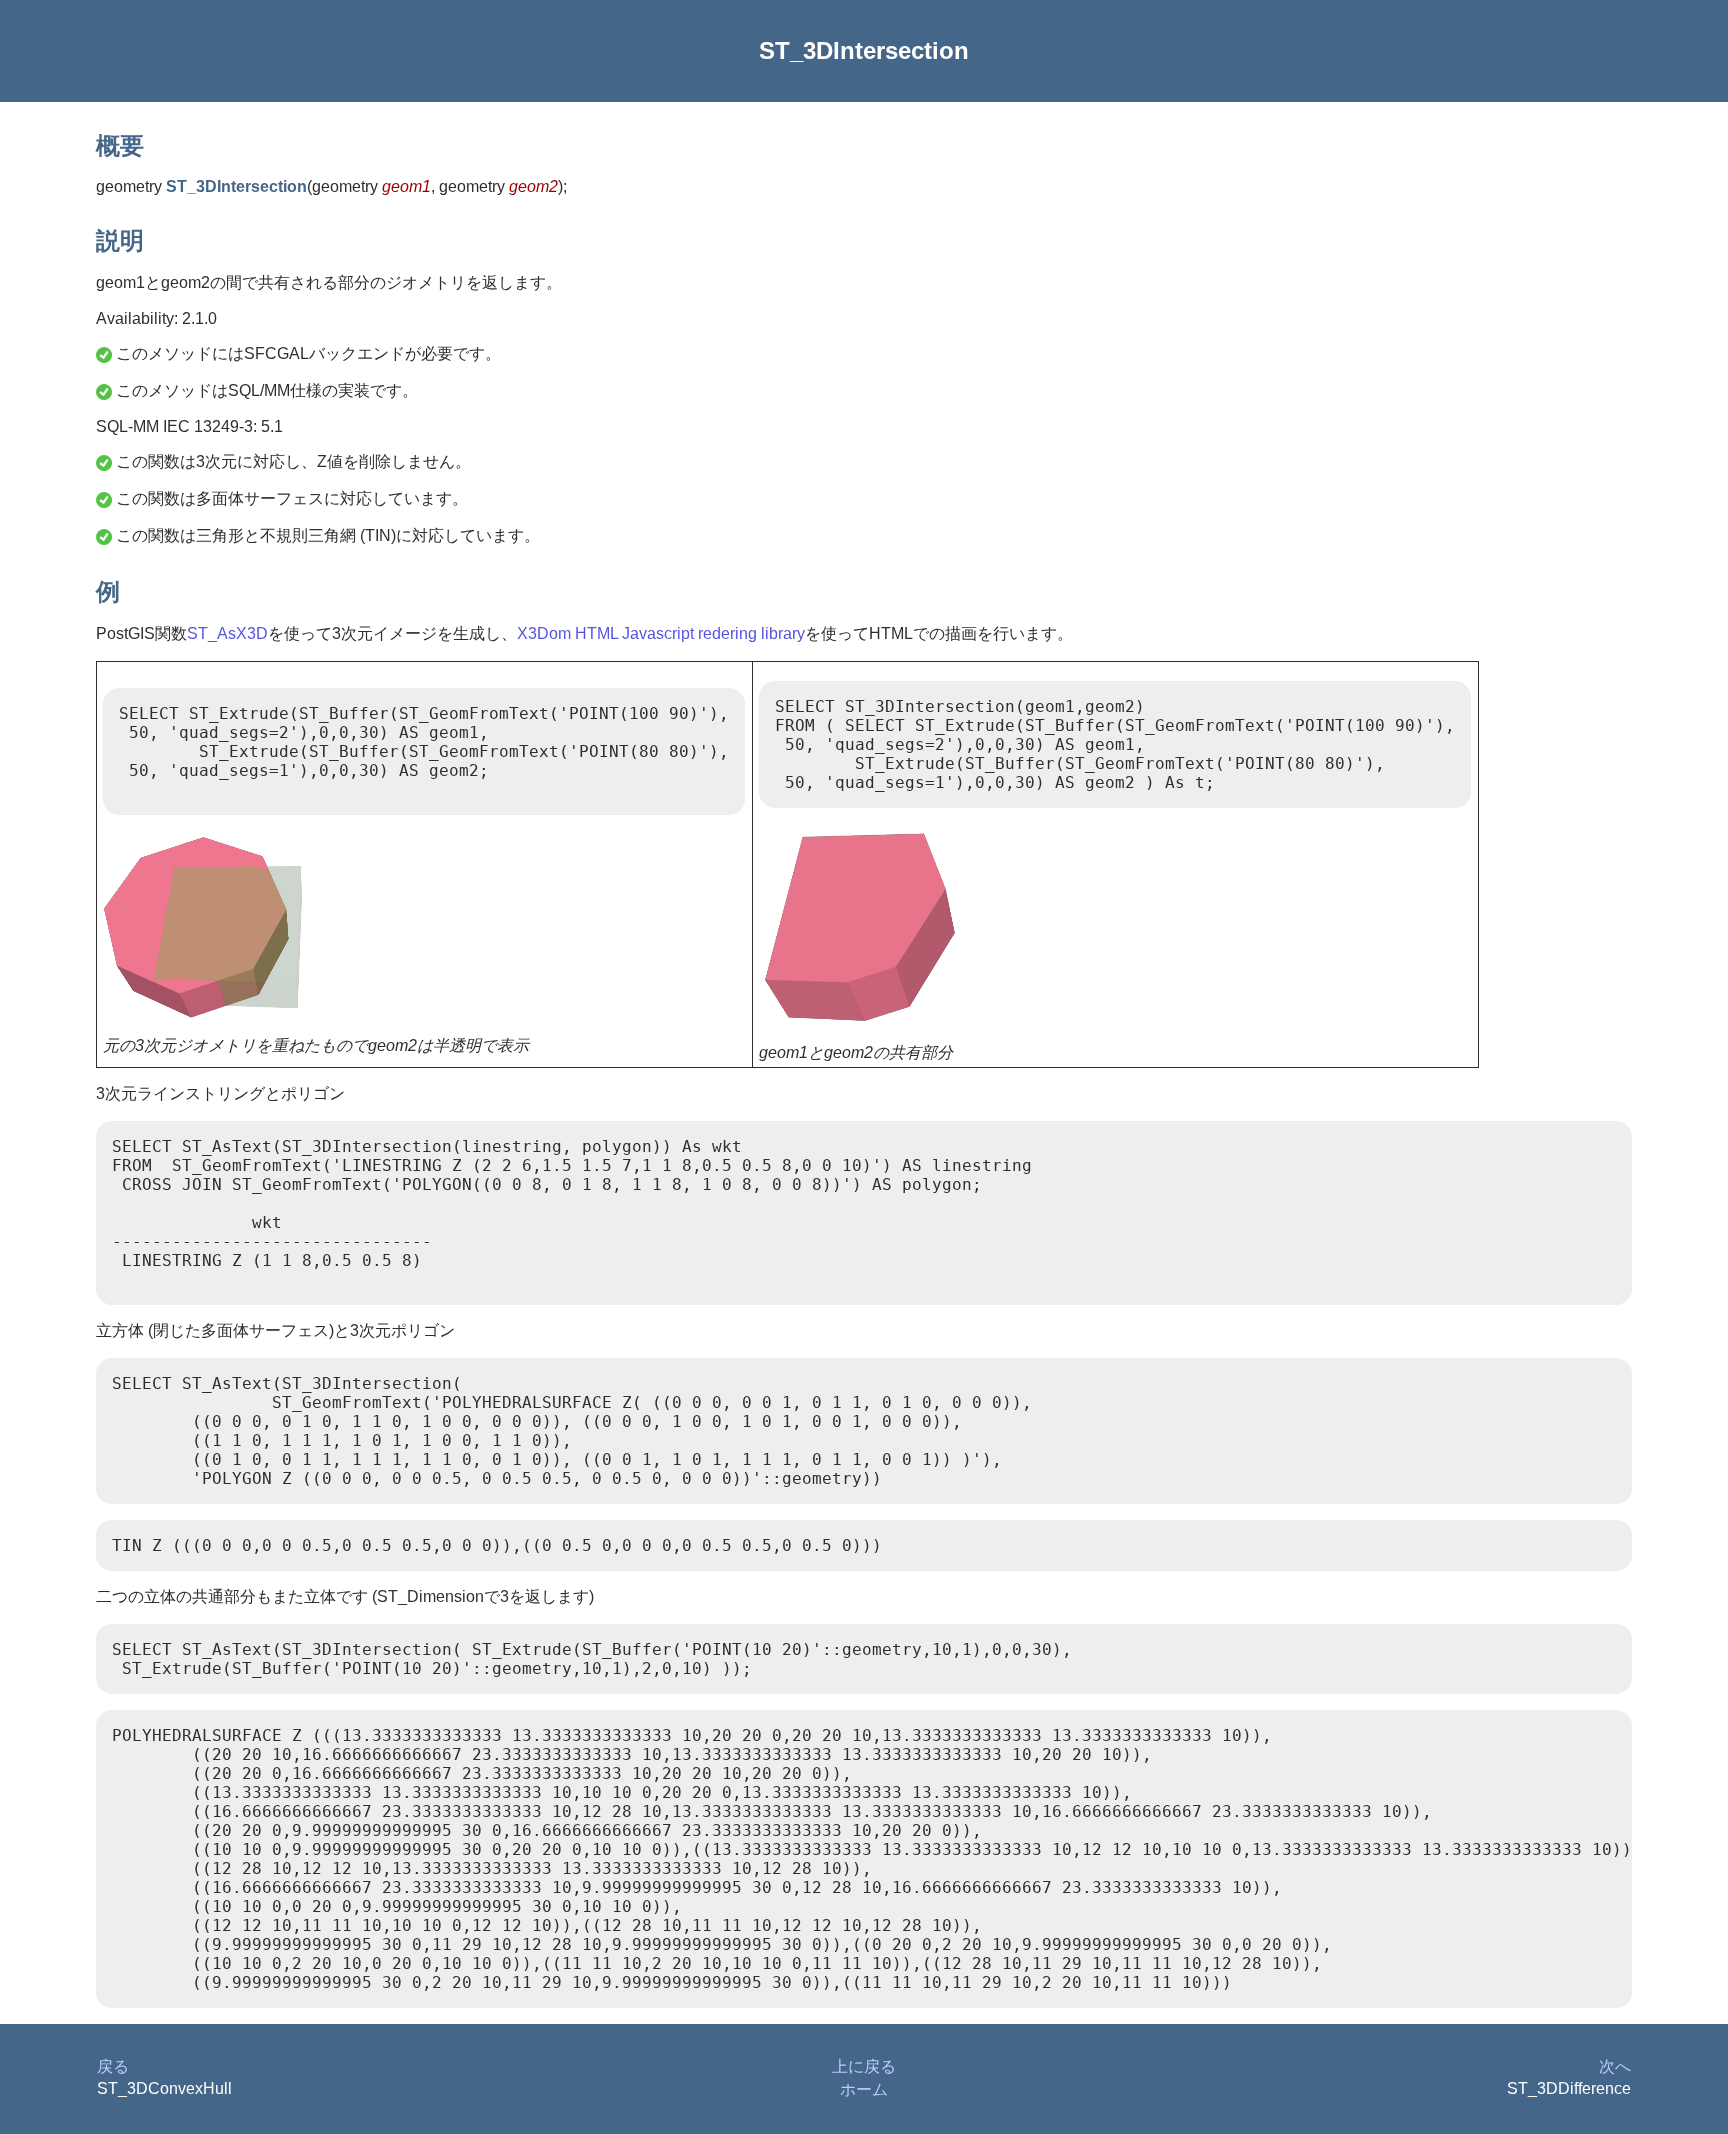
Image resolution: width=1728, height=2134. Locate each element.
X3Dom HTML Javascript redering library (661, 633)
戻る (113, 2066)
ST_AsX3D (227, 633)
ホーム (864, 2089)
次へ (1615, 2066)
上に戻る (864, 2066)
